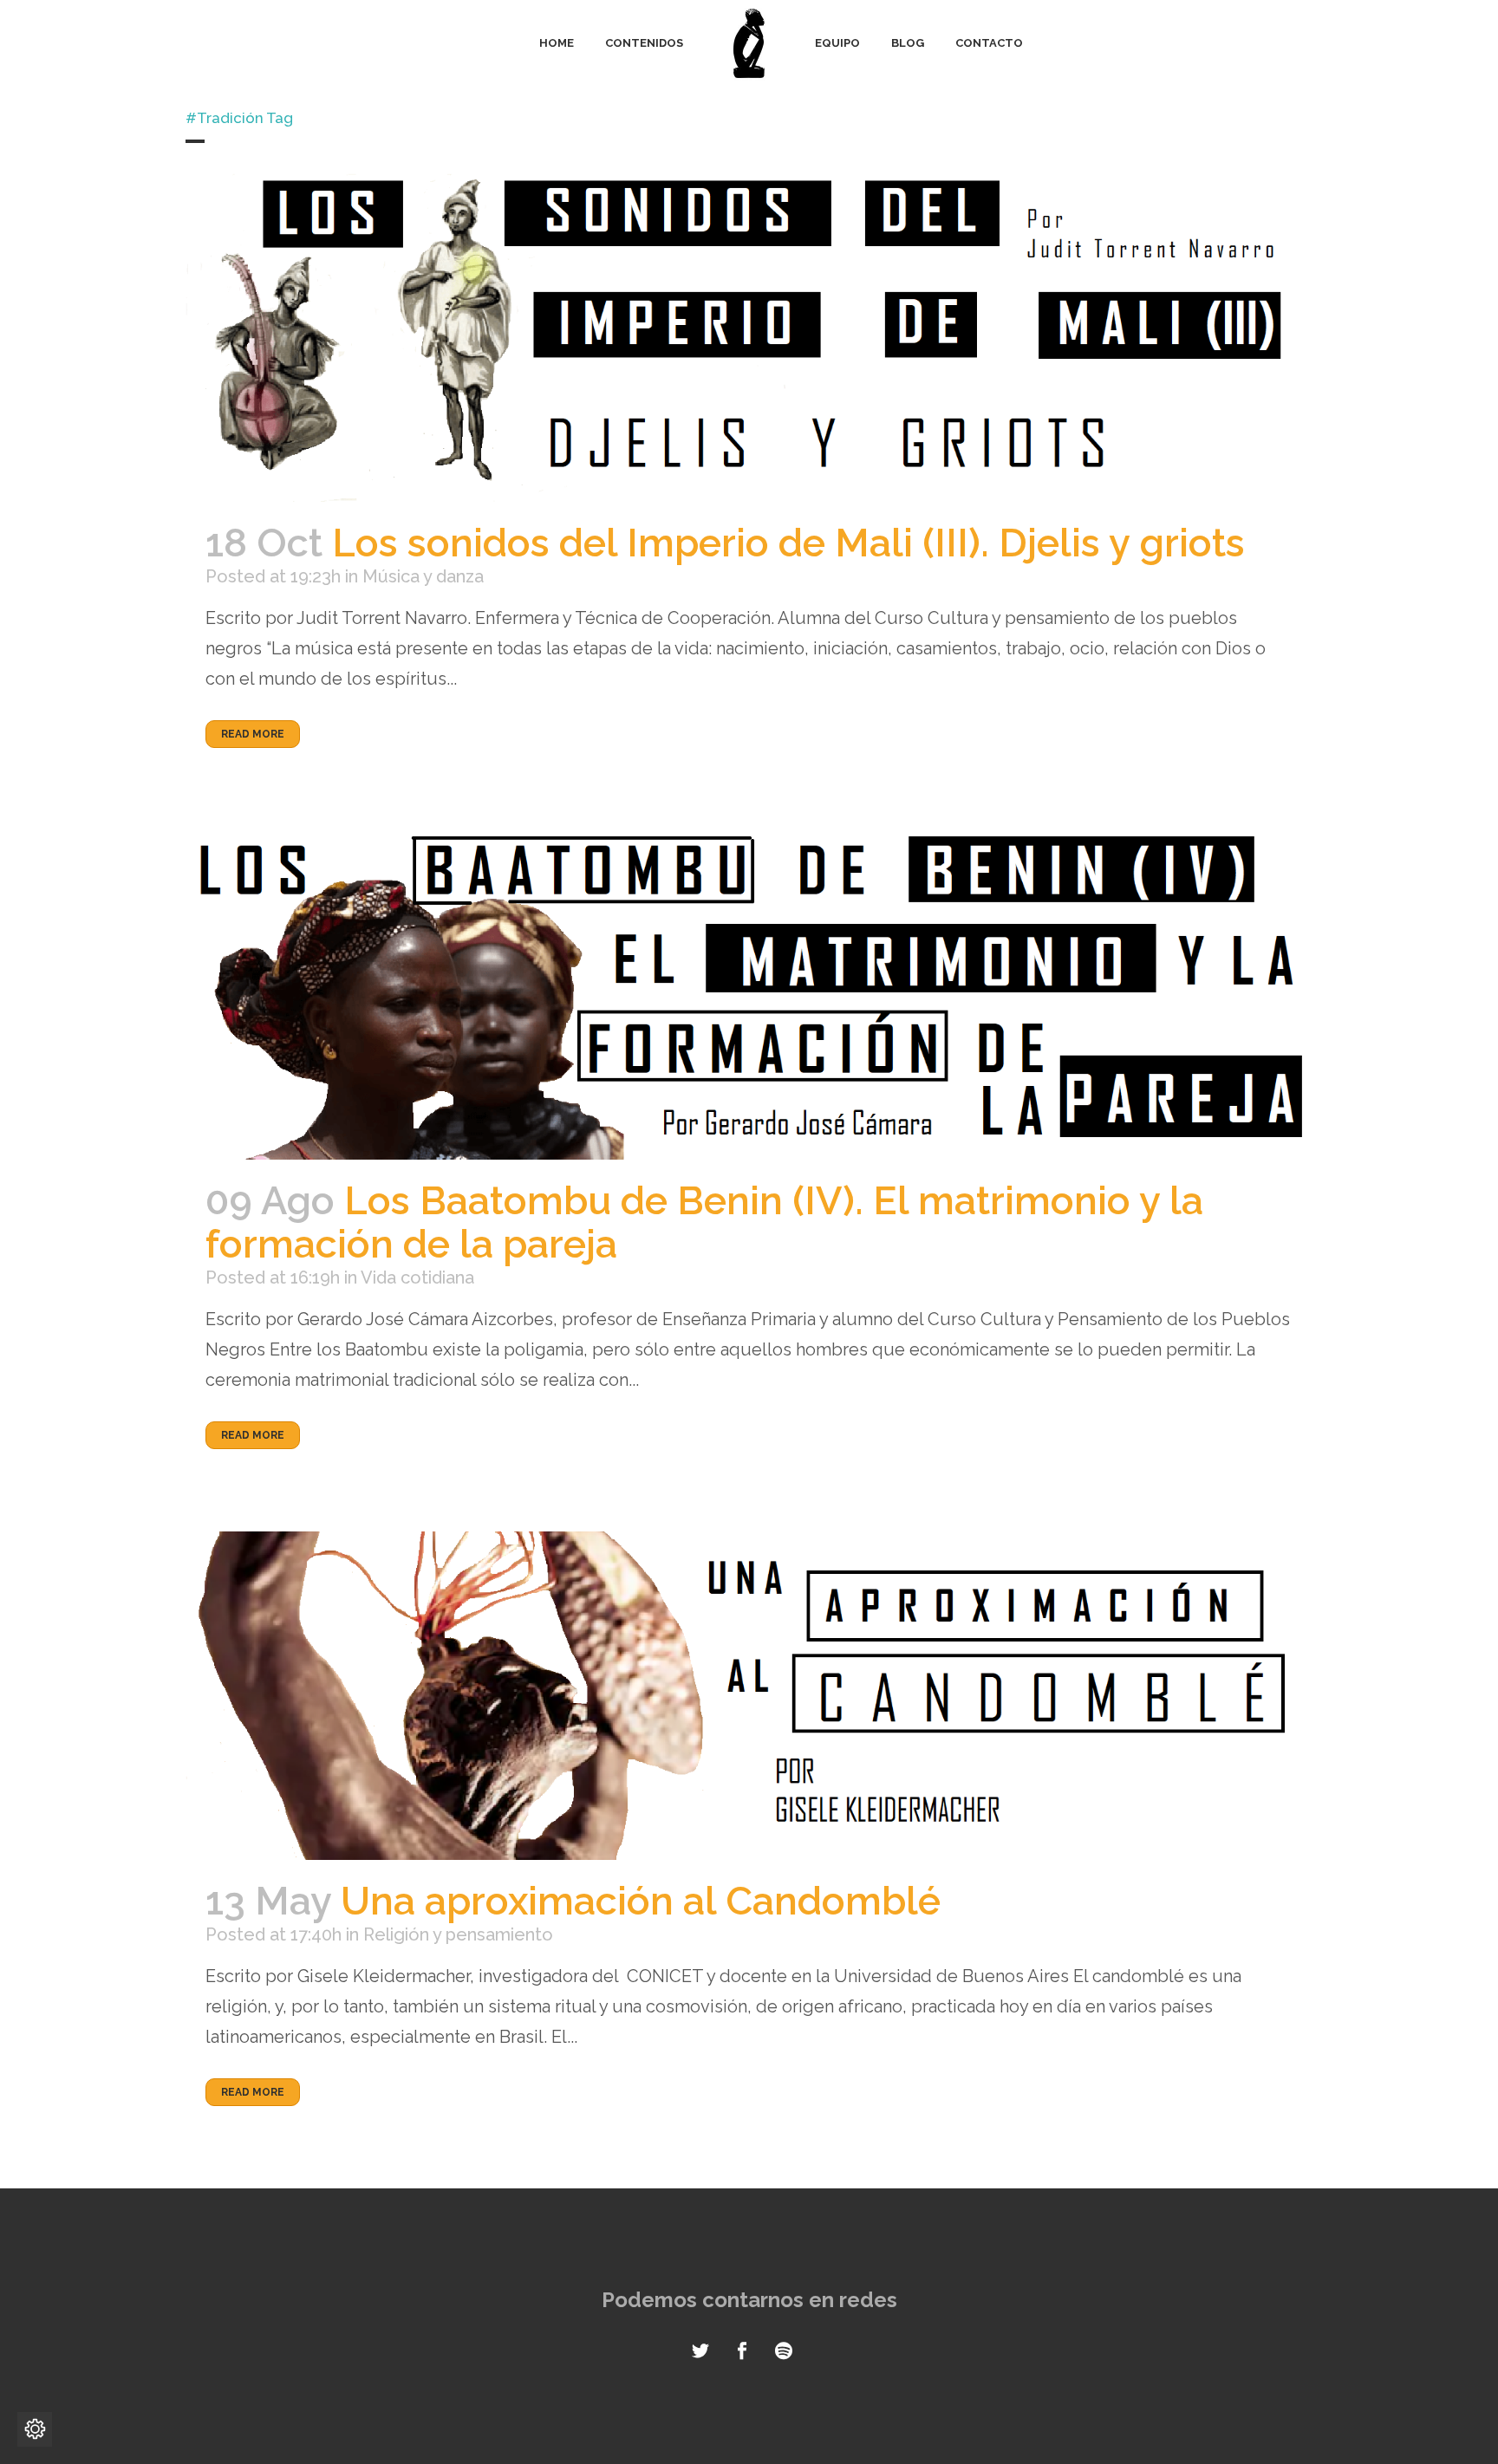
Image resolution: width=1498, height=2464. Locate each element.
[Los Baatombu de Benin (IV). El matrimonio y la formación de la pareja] (749, 995)
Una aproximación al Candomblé (641, 1901)
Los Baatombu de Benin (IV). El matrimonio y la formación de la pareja (704, 1222)
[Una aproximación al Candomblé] (749, 1696)
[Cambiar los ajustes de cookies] (35, 2429)
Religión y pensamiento (458, 1934)
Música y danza (423, 576)
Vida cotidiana (417, 1278)
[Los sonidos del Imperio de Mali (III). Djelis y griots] (749, 338)
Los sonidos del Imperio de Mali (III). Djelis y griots (788, 543)
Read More (253, 734)
